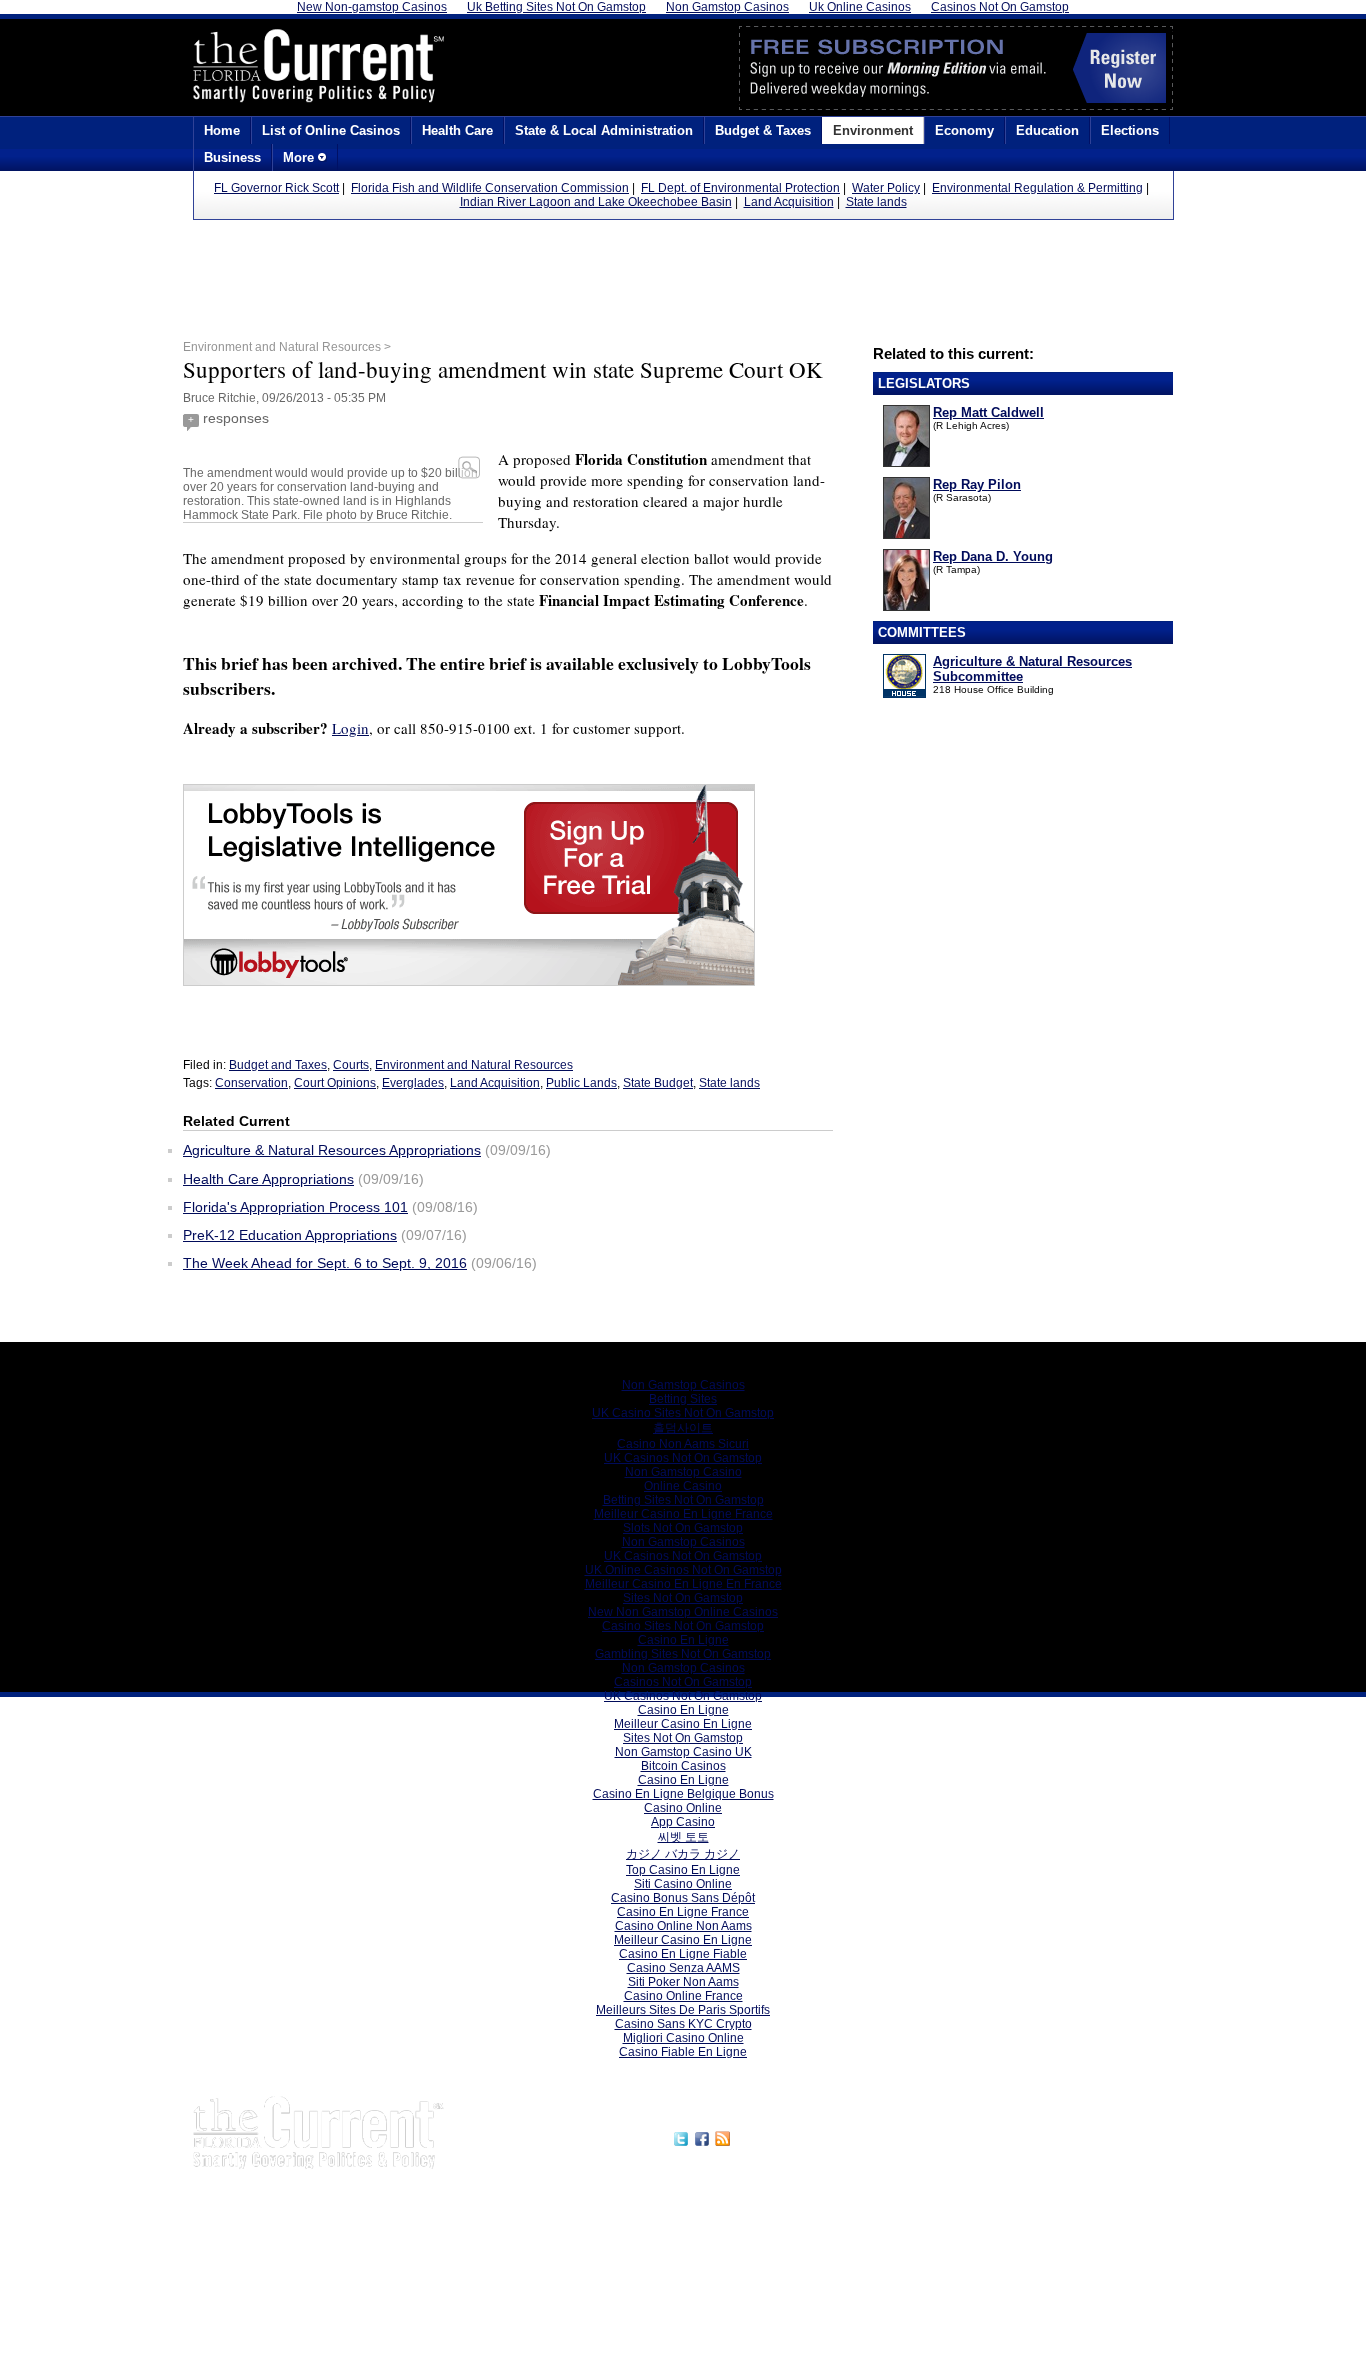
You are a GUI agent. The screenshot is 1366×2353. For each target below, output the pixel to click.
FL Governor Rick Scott (276, 188)
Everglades (413, 1083)
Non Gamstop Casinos (683, 1385)
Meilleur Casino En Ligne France (683, 1514)
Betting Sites (683, 1399)
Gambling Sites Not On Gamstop (683, 1654)
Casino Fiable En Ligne (683, 2052)
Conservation (251, 1083)
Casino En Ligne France (683, 1912)
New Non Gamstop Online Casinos (683, 1612)
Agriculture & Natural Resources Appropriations (332, 1150)
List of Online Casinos (331, 130)
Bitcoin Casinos (683, 1766)
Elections (1130, 130)
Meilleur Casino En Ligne (683, 1724)
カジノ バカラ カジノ (683, 1854)
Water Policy (886, 188)
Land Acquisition (789, 202)
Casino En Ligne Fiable (683, 1954)
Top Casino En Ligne (683, 1870)
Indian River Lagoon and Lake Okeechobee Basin (596, 202)
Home (222, 130)
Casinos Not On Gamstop (683, 1682)
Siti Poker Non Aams (683, 1982)
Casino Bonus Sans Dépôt (683, 1898)
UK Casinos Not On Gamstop (683, 1458)
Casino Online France (683, 1996)
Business (232, 157)
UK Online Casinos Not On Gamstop (683, 1570)
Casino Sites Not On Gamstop (683, 1626)
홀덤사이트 (683, 1428)
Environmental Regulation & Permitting (1037, 188)
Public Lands (581, 1083)
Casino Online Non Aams (683, 1926)
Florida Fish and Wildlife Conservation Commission (490, 188)
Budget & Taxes (763, 130)
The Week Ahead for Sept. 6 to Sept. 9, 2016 (325, 1263)
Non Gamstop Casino (683, 1472)
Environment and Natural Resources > (287, 347)
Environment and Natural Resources (474, 1065)
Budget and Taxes (278, 1065)
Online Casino (683, 1486)
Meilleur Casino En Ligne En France (683, 1584)
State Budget (658, 1083)
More (300, 157)
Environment (873, 130)
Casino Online (683, 1808)
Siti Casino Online (683, 1884)
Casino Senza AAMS (683, 1968)
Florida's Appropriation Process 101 (295, 1207)
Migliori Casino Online (683, 2038)
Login (350, 728)
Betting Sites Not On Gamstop (683, 1500)
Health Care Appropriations (268, 1179)
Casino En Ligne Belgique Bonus (683, 1794)
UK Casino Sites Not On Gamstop (683, 1413)
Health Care (457, 130)
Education (1047, 130)
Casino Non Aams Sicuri (683, 1444)
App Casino (683, 1822)
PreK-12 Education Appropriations (290, 1235)
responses (236, 418)
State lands (876, 202)
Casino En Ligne (683, 1640)
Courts (351, 1065)
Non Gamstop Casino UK (683, 1752)
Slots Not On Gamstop (683, 1528)
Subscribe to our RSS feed (820, 2136)
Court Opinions (335, 1083)
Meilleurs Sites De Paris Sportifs (683, 2010)
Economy (964, 130)
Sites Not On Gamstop (683, 1598)
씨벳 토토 (683, 1837)
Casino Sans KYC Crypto (683, 2024)
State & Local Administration (604, 130)
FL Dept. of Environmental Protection (740, 188)
